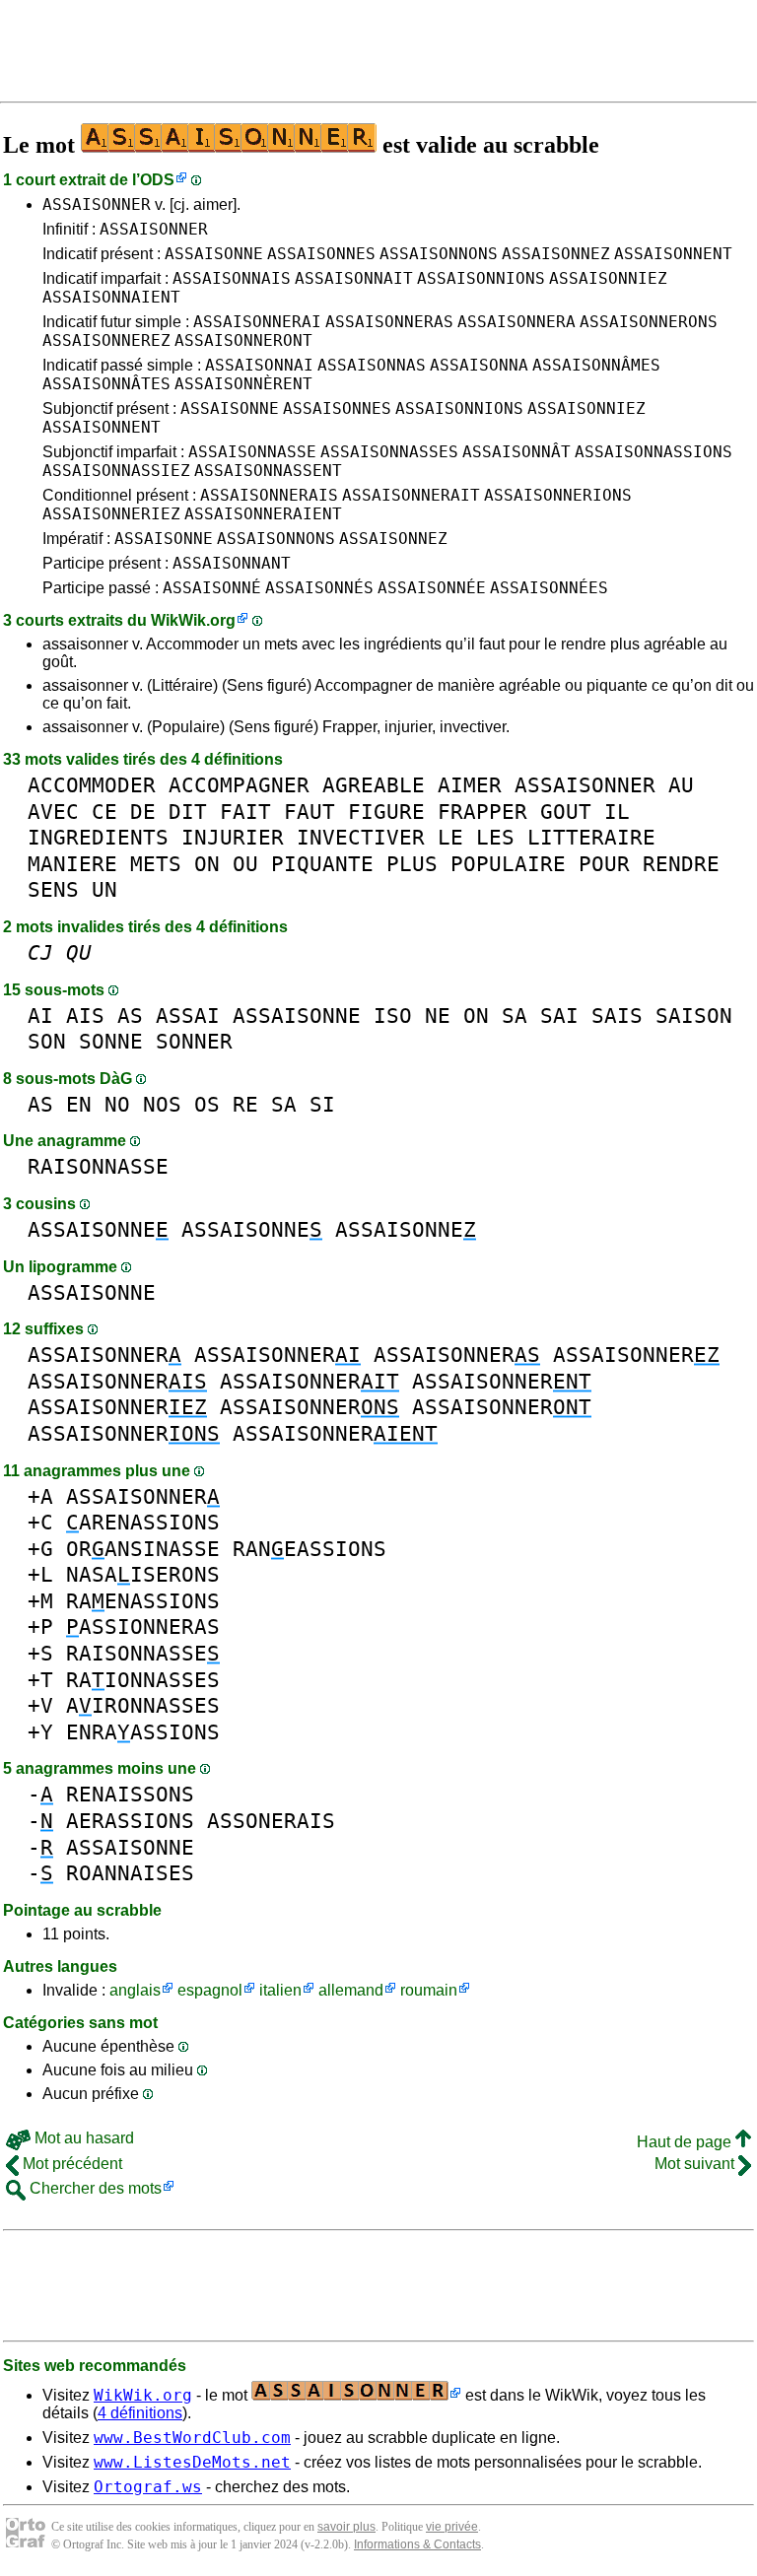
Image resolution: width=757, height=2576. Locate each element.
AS (130, 1016)
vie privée (452, 2527)
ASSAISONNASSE (252, 452)
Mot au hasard (82, 2138)
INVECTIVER (361, 837)
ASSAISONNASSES (389, 452)
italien (280, 1990)
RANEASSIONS (310, 1549)
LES (495, 837)
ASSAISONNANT (232, 563)
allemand (351, 1990)
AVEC (53, 812)
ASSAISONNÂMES (596, 365)
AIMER (470, 785)
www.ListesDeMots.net (192, 2462)
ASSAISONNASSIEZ (116, 471)
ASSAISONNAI (259, 365)
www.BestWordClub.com (192, 2438)
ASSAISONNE (214, 254)
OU (245, 864)
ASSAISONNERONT (243, 340)
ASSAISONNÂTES (106, 384)
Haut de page (686, 2142)
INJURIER (233, 837)
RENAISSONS (130, 1794)
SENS (53, 889)
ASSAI (188, 1016)
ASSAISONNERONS (649, 322)
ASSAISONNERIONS (558, 495)
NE (438, 1016)
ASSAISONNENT (673, 254)
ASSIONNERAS (143, 1627)
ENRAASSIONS (143, 1732)
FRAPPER (482, 812)
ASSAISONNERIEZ (111, 514)
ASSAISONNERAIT (411, 495)
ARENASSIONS (143, 1522)
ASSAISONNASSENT (268, 471)
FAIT (245, 812)
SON (47, 1041)
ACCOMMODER (92, 785)
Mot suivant (696, 2164)
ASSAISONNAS (372, 365)
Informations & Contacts (417, 2544)
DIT (188, 812)
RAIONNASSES (143, 1680)
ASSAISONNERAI (257, 322)
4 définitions (140, 2413)
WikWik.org (193, 620)
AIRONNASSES (143, 1705)
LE (450, 837)
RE (245, 1104)
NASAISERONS (143, 1574)
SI (322, 1104)
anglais (135, 1990)
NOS (162, 1104)
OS (207, 1104)
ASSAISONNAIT (354, 278)
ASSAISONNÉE (432, 588)
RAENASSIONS (143, 1601)
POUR (604, 864)
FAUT (310, 812)
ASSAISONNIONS (481, 278)
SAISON (694, 1016)
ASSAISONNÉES (549, 588)
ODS (157, 180)
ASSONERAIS (271, 1821)
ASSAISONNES (321, 254)
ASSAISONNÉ (212, 588)
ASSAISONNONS (439, 254)
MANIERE (72, 864)
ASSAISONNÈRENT (243, 384)
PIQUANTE (322, 864)
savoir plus (346, 2527)
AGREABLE (374, 785)
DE (143, 812)
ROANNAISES (130, 1873)
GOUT (566, 812)
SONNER (194, 1041)
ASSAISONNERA (516, 322)
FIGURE (386, 812)
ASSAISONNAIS (232, 278)
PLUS (412, 864)
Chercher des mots (94, 2188)
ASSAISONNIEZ (608, 278)
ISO (393, 1016)
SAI (559, 1016)
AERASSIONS (130, 1821)
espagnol (210, 1990)
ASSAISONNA (479, 365)
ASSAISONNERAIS (269, 495)
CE (104, 812)
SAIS (617, 1016)
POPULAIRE (508, 864)
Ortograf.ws (148, 2487)
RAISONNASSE (98, 1166)
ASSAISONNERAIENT (263, 514)
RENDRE (681, 864)
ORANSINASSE (143, 1549)
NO (117, 1104)
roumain (429, 1990)
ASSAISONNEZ (556, 254)
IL (617, 812)
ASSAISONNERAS (389, 322)
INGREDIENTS (98, 837)
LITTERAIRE (591, 837)
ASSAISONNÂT (516, 452)
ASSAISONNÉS (319, 588)
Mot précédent (70, 2164)
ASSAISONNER (97, 204)
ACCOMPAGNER (239, 785)
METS (156, 864)
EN (79, 1104)
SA (515, 1016)
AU (681, 785)
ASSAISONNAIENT (111, 297)
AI (40, 1016)
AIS (85, 1016)
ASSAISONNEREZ (106, 340)
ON (207, 864)
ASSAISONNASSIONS (654, 452)
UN (104, 889)
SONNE (111, 1041)
